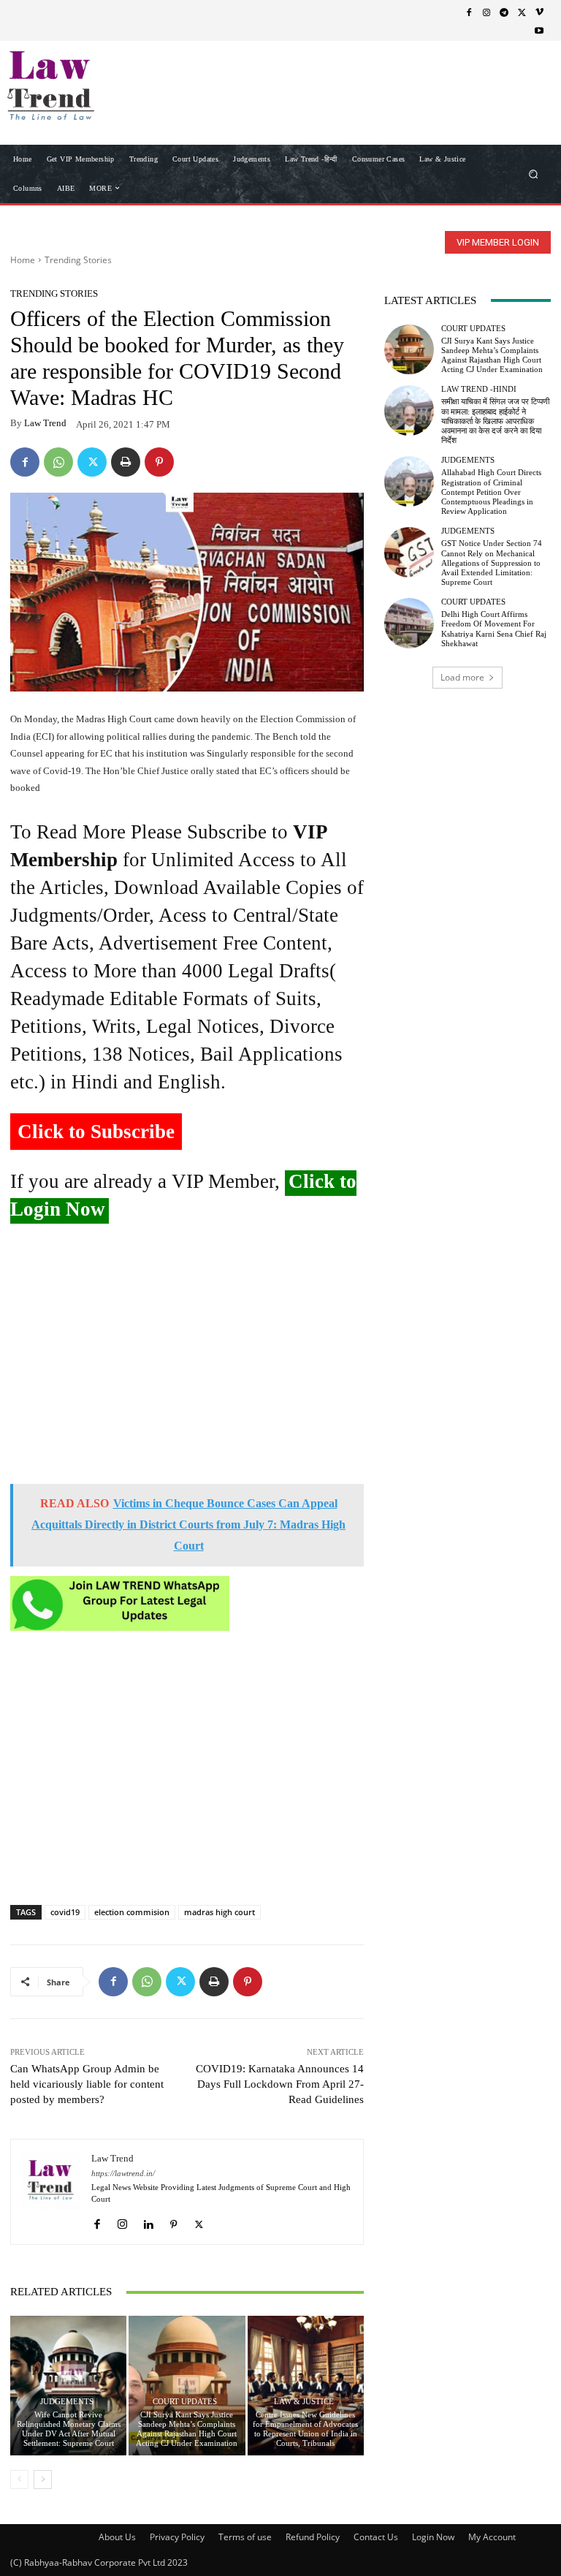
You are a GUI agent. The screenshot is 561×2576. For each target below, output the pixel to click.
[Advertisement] (187, 1360)
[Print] (126, 462)
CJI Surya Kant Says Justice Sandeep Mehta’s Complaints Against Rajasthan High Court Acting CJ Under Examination (187, 2429)
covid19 (65, 1912)
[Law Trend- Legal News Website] (86, 86)
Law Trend (45, 423)
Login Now (433, 2537)
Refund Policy (313, 2537)
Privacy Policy (177, 2537)
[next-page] (43, 2480)
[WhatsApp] (58, 462)
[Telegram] (504, 12)
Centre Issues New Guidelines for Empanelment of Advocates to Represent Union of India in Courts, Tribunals (305, 2429)
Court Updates (185, 2402)
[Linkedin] (148, 2220)
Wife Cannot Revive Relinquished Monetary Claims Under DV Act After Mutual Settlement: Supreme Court (69, 2429)
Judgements (67, 2402)
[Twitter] (522, 12)
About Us (117, 2537)
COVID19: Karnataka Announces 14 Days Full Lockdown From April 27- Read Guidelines (280, 2084)
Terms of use (245, 2537)
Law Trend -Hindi (479, 389)
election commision (132, 1912)
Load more (462, 677)
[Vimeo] (539, 12)
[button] (534, 174)
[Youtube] (539, 30)
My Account (492, 2537)
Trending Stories (78, 260)
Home (23, 260)
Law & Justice (304, 2402)
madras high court (220, 1912)
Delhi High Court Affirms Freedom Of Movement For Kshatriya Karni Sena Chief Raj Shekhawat (494, 629)
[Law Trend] (51, 2192)
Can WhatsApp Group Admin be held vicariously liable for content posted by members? (87, 2084)
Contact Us (376, 2537)
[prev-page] (19, 2480)
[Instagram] (486, 12)
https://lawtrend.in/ (123, 2174)
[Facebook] (469, 12)
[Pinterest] (159, 462)
